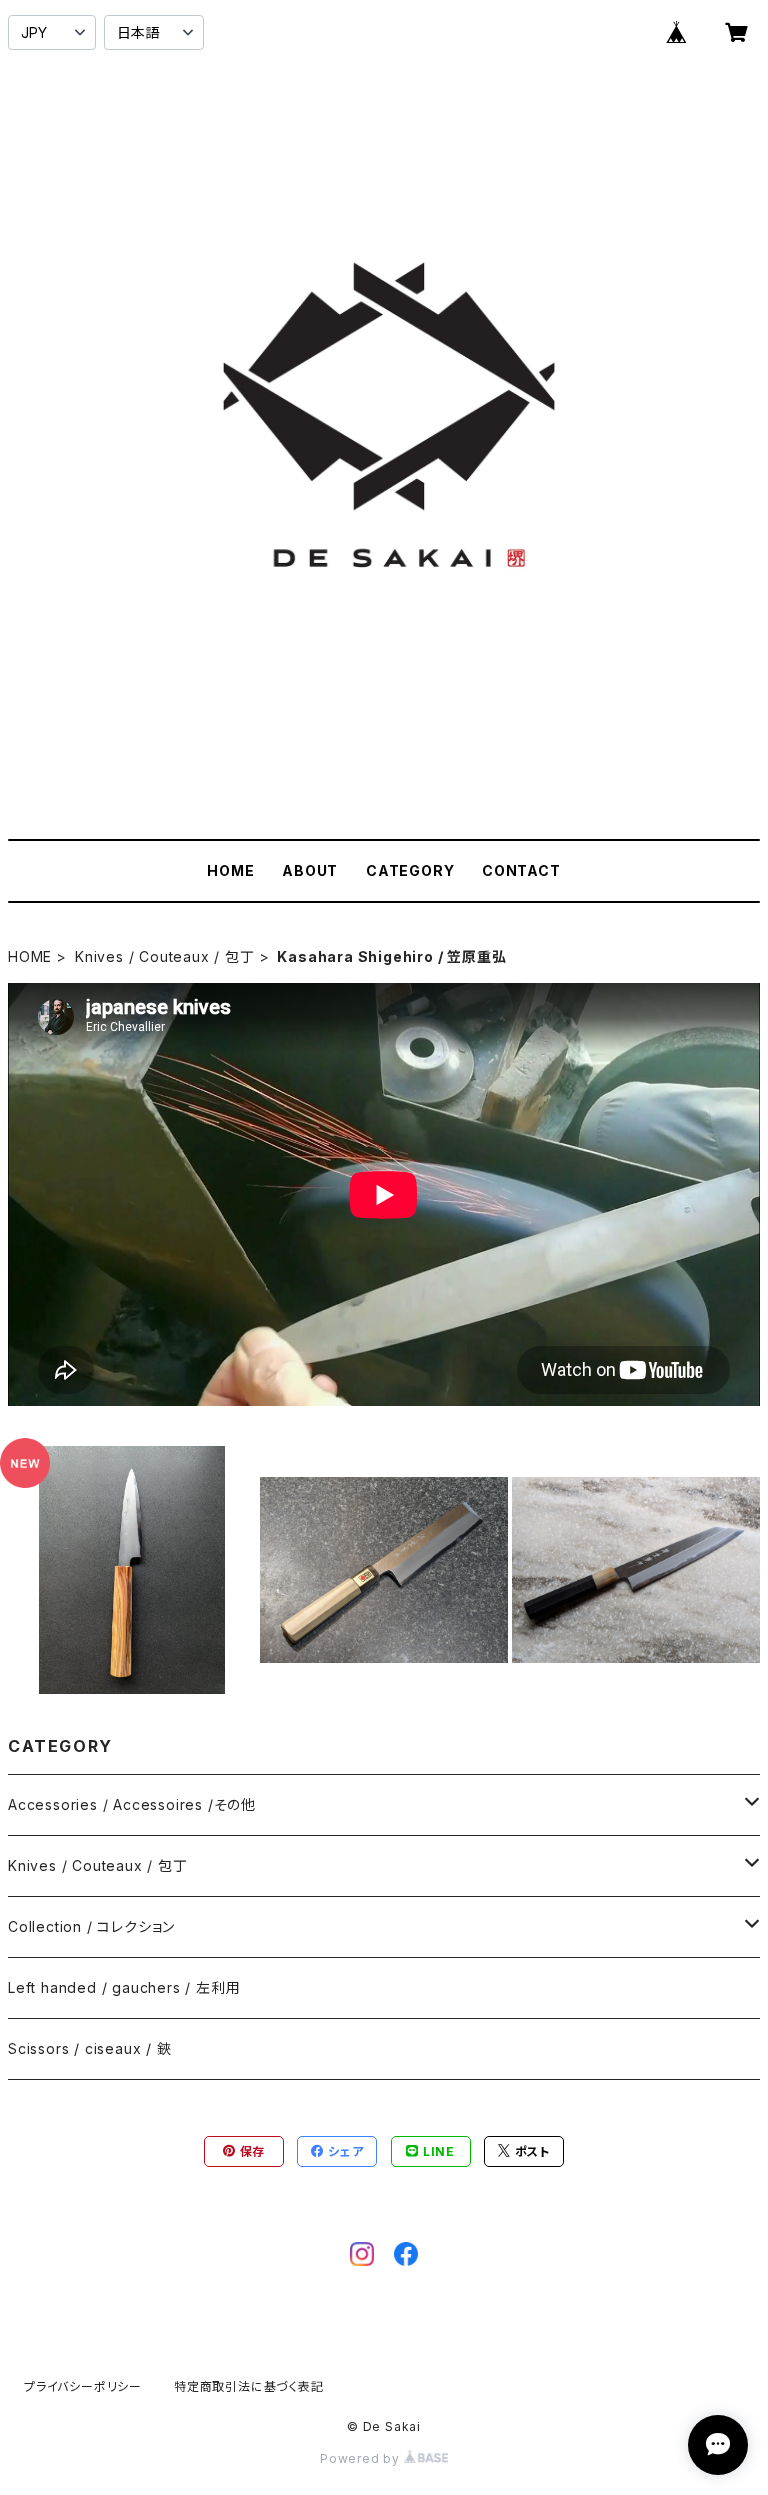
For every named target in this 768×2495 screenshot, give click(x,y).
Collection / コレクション (91, 1926)
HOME (230, 870)
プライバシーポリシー (83, 2386)
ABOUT (310, 870)
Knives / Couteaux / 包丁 (165, 956)
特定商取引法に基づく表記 (249, 2386)
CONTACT (521, 870)
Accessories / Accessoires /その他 (132, 1804)
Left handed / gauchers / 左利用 (124, 1987)
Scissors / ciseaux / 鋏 (90, 2048)
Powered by (362, 2458)
